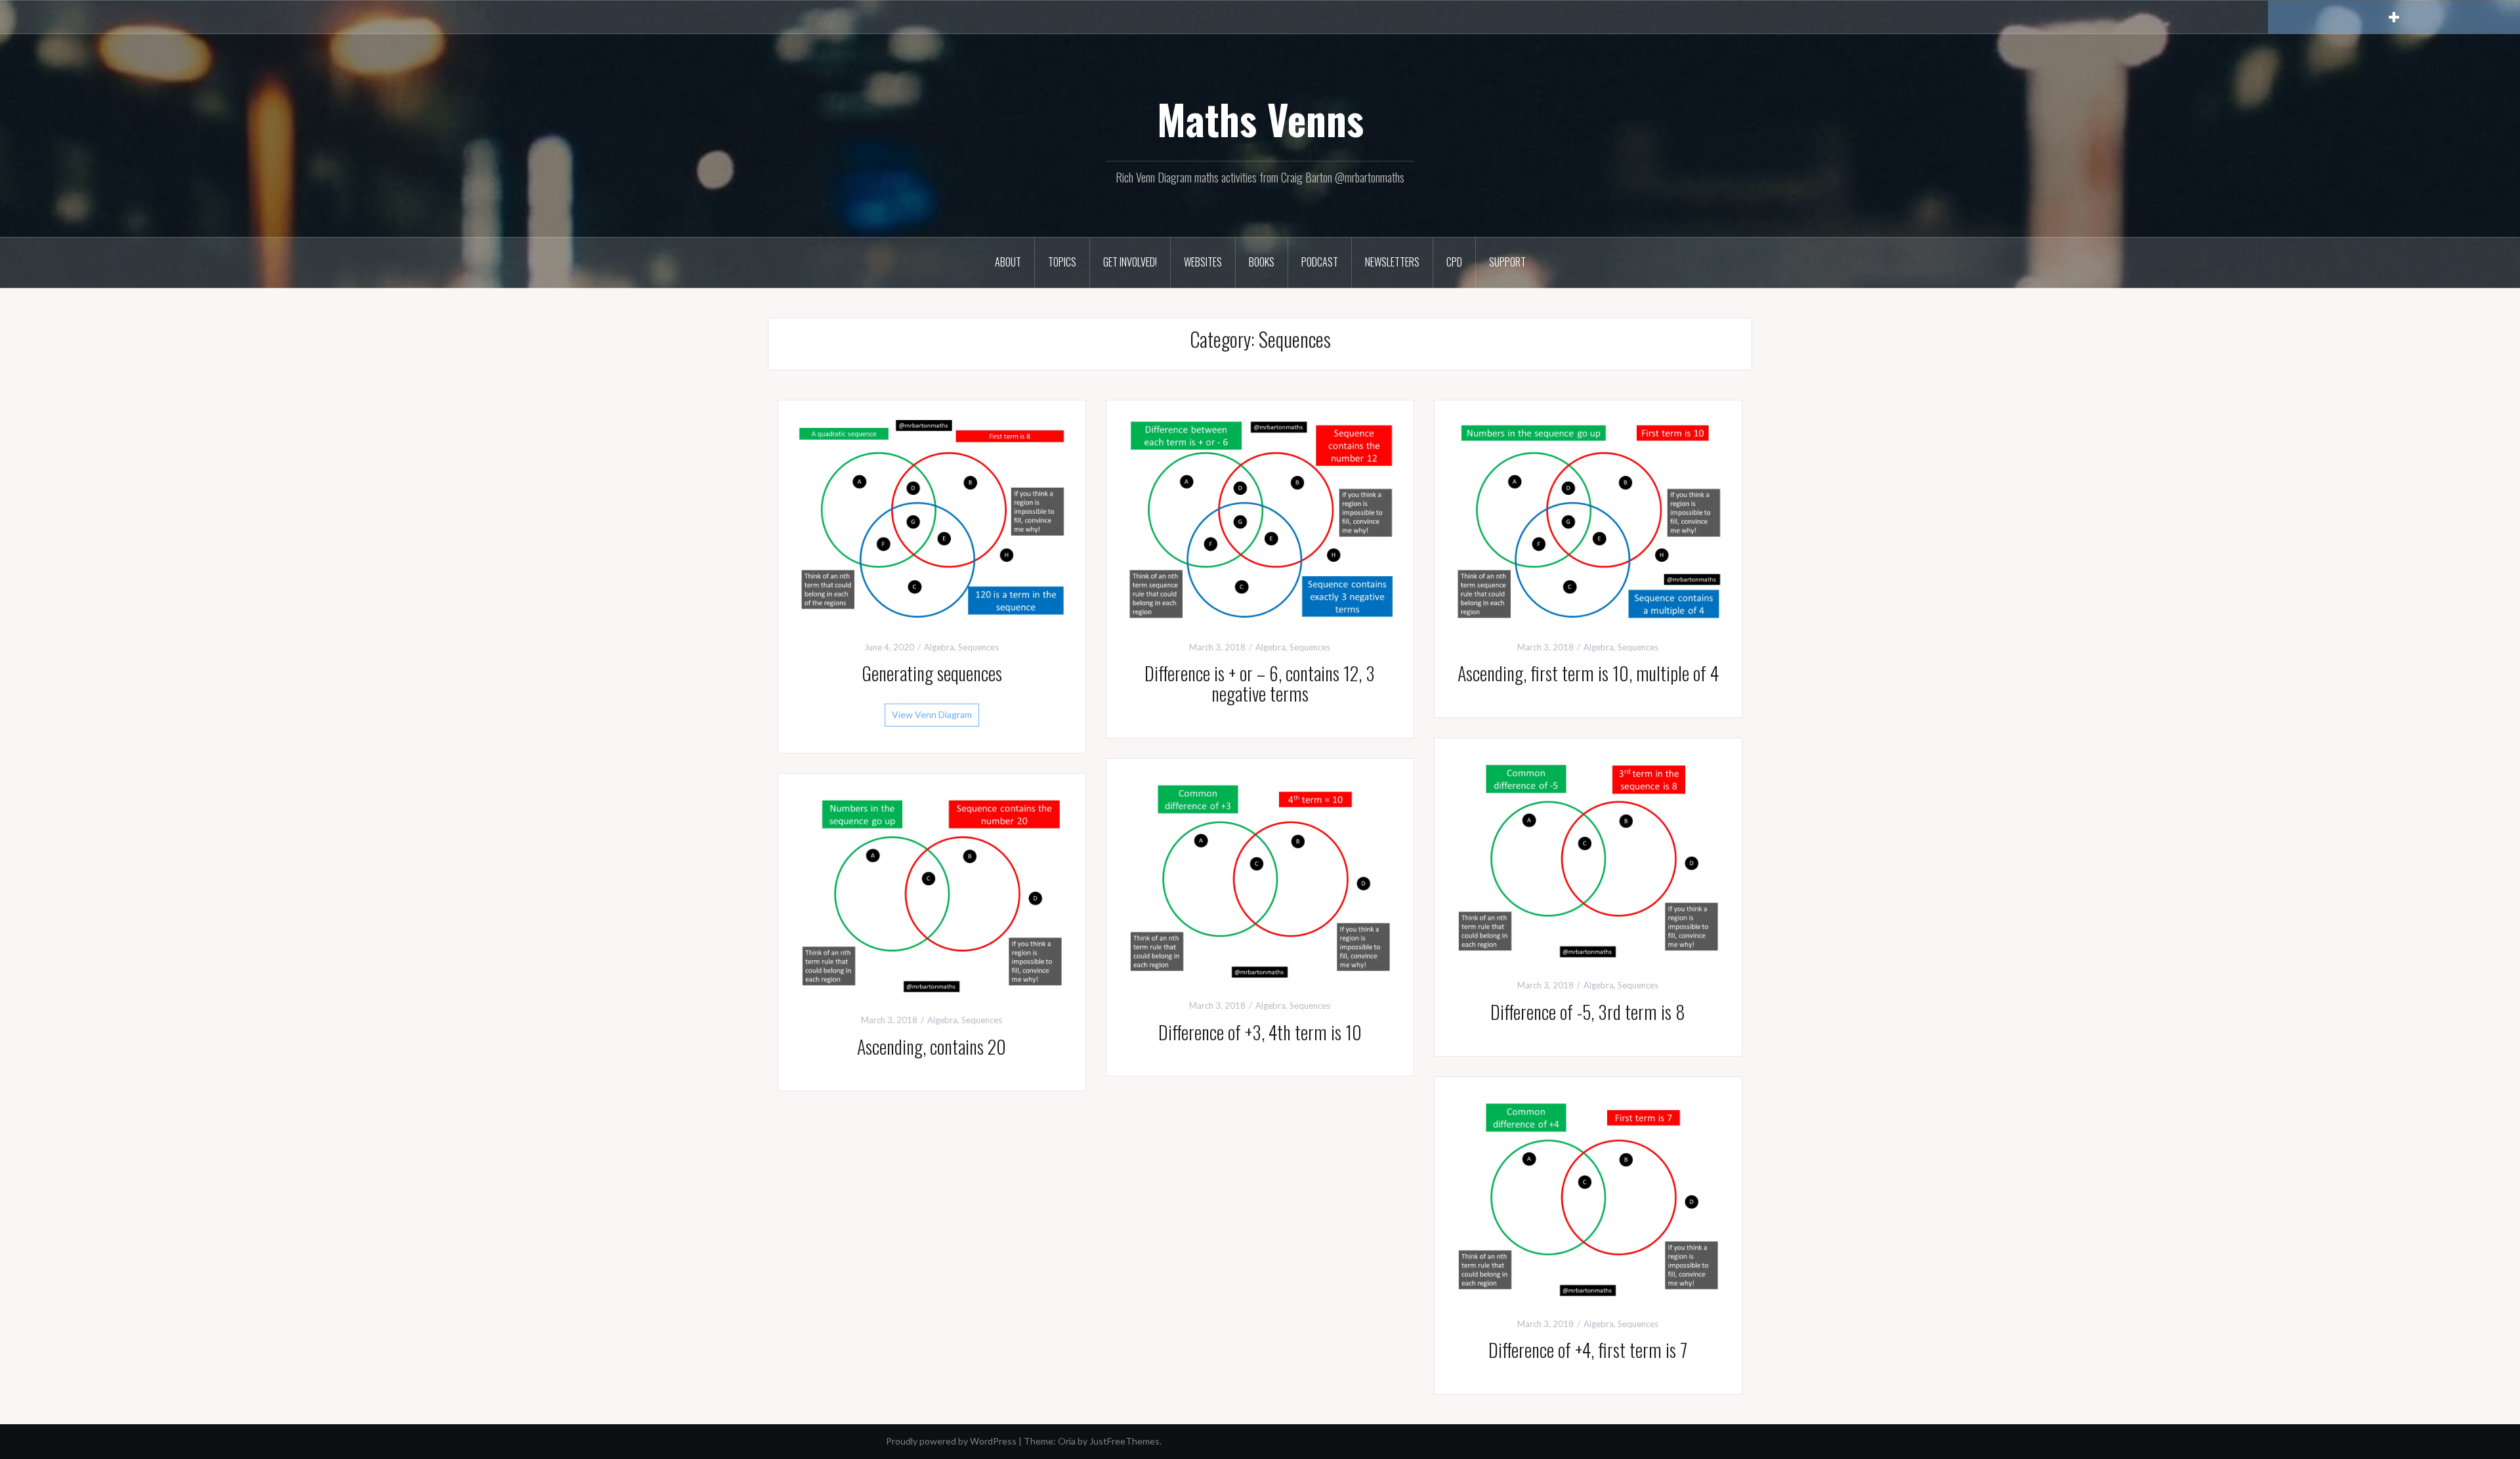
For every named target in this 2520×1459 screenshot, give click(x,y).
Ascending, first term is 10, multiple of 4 (1588, 673)
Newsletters (1392, 262)
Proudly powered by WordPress (951, 1441)
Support (1507, 262)
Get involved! (1130, 262)
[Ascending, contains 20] (932, 892)
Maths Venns (1260, 119)
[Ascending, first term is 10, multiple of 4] (1588, 519)
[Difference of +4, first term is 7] (1588, 1195)
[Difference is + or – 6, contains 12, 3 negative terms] (1260, 519)
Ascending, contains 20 (932, 1047)
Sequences (978, 647)
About (1008, 262)
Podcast (1320, 262)
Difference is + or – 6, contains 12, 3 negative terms (1260, 683)
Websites (1203, 262)
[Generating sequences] (932, 519)
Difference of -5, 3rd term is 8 (1588, 1012)
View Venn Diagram (932, 714)
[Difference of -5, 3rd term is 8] (1588, 857)
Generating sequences (932, 673)
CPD (1454, 262)
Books (1262, 262)
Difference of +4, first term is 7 (1588, 1350)
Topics (1062, 262)
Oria (1067, 1441)
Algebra (939, 647)
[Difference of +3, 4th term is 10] (1260, 877)
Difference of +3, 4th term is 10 (1260, 1032)
